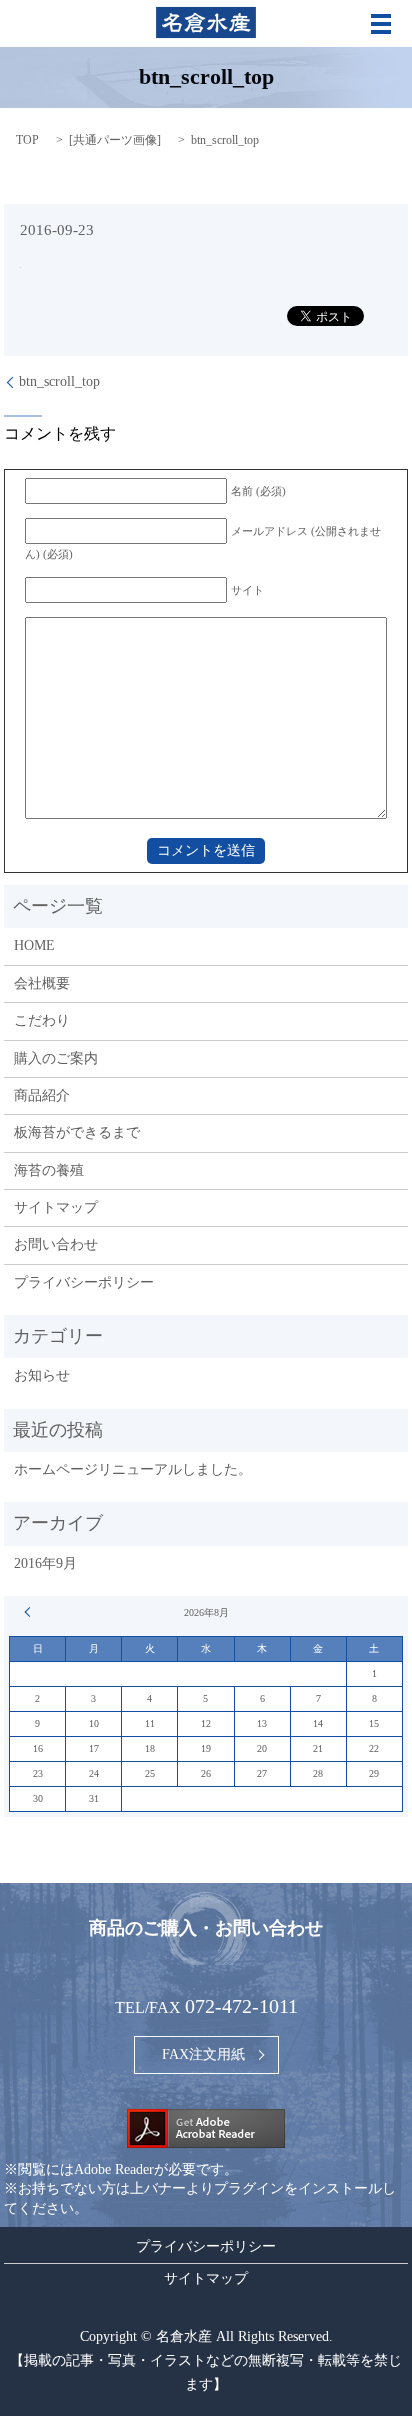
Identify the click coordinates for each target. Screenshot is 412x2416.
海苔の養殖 (49, 1170)
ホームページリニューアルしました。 (133, 1469)
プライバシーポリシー (84, 1282)
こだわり (42, 1020)
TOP (27, 140)
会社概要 (42, 983)
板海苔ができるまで (77, 1132)
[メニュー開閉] (381, 24)
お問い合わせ (56, 1244)
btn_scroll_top (59, 381)
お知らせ (42, 1375)
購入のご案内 (56, 1058)
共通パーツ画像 (115, 140)
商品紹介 (42, 1095)
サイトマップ (56, 1207)
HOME (34, 945)
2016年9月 (45, 1563)
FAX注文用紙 (203, 2054)
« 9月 (30, 1612)
